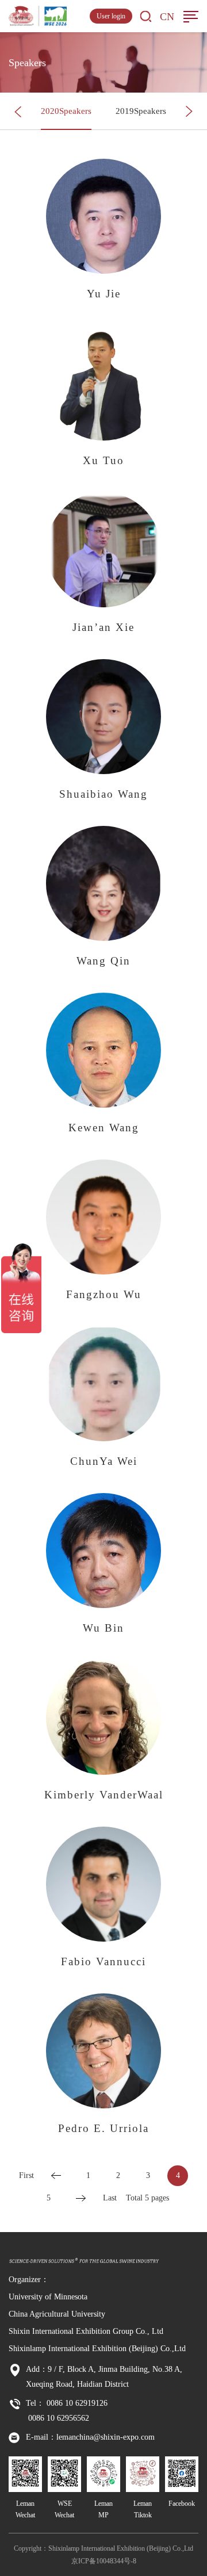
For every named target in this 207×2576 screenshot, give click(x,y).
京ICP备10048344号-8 (104, 2561)
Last (110, 2198)
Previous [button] (18, 112)
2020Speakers (66, 111)
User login (111, 16)
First (26, 2175)
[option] (66, 111)
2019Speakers (141, 111)
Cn (167, 17)
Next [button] (189, 112)
